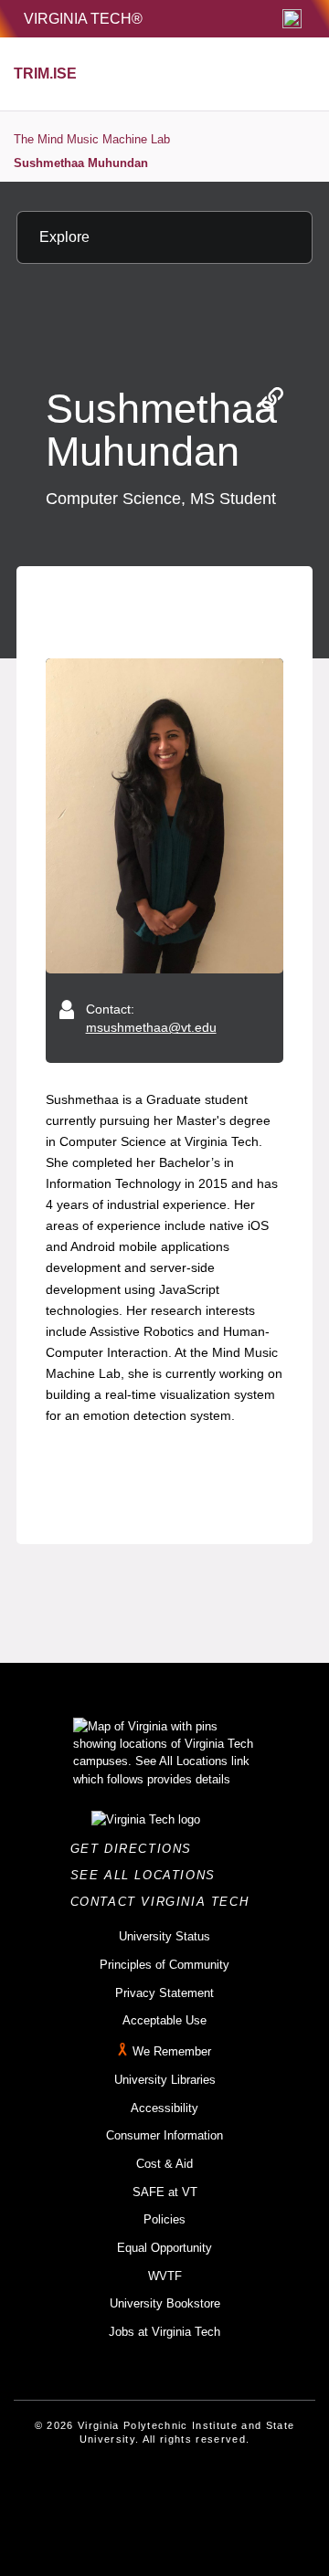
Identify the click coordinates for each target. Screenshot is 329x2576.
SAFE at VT (165, 2192)
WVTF (165, 2276)
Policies (164, 2219)
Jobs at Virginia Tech (164, 2332)
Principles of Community (164, 1965)
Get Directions (137, 1849)
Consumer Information (164, 2135)
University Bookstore (165, 2303)
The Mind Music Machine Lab (92, 139)
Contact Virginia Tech (165, 1902)
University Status (164, 1936)
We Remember (172, 2051)
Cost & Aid (164, 2164)
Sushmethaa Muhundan (81, 163)
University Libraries (165, 2080)
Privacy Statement (164, 1993)
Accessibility (164, 2108)
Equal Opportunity (164, 2248)
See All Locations (148, 1875)
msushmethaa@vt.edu (151, 1027)
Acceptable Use (164, 2020)
